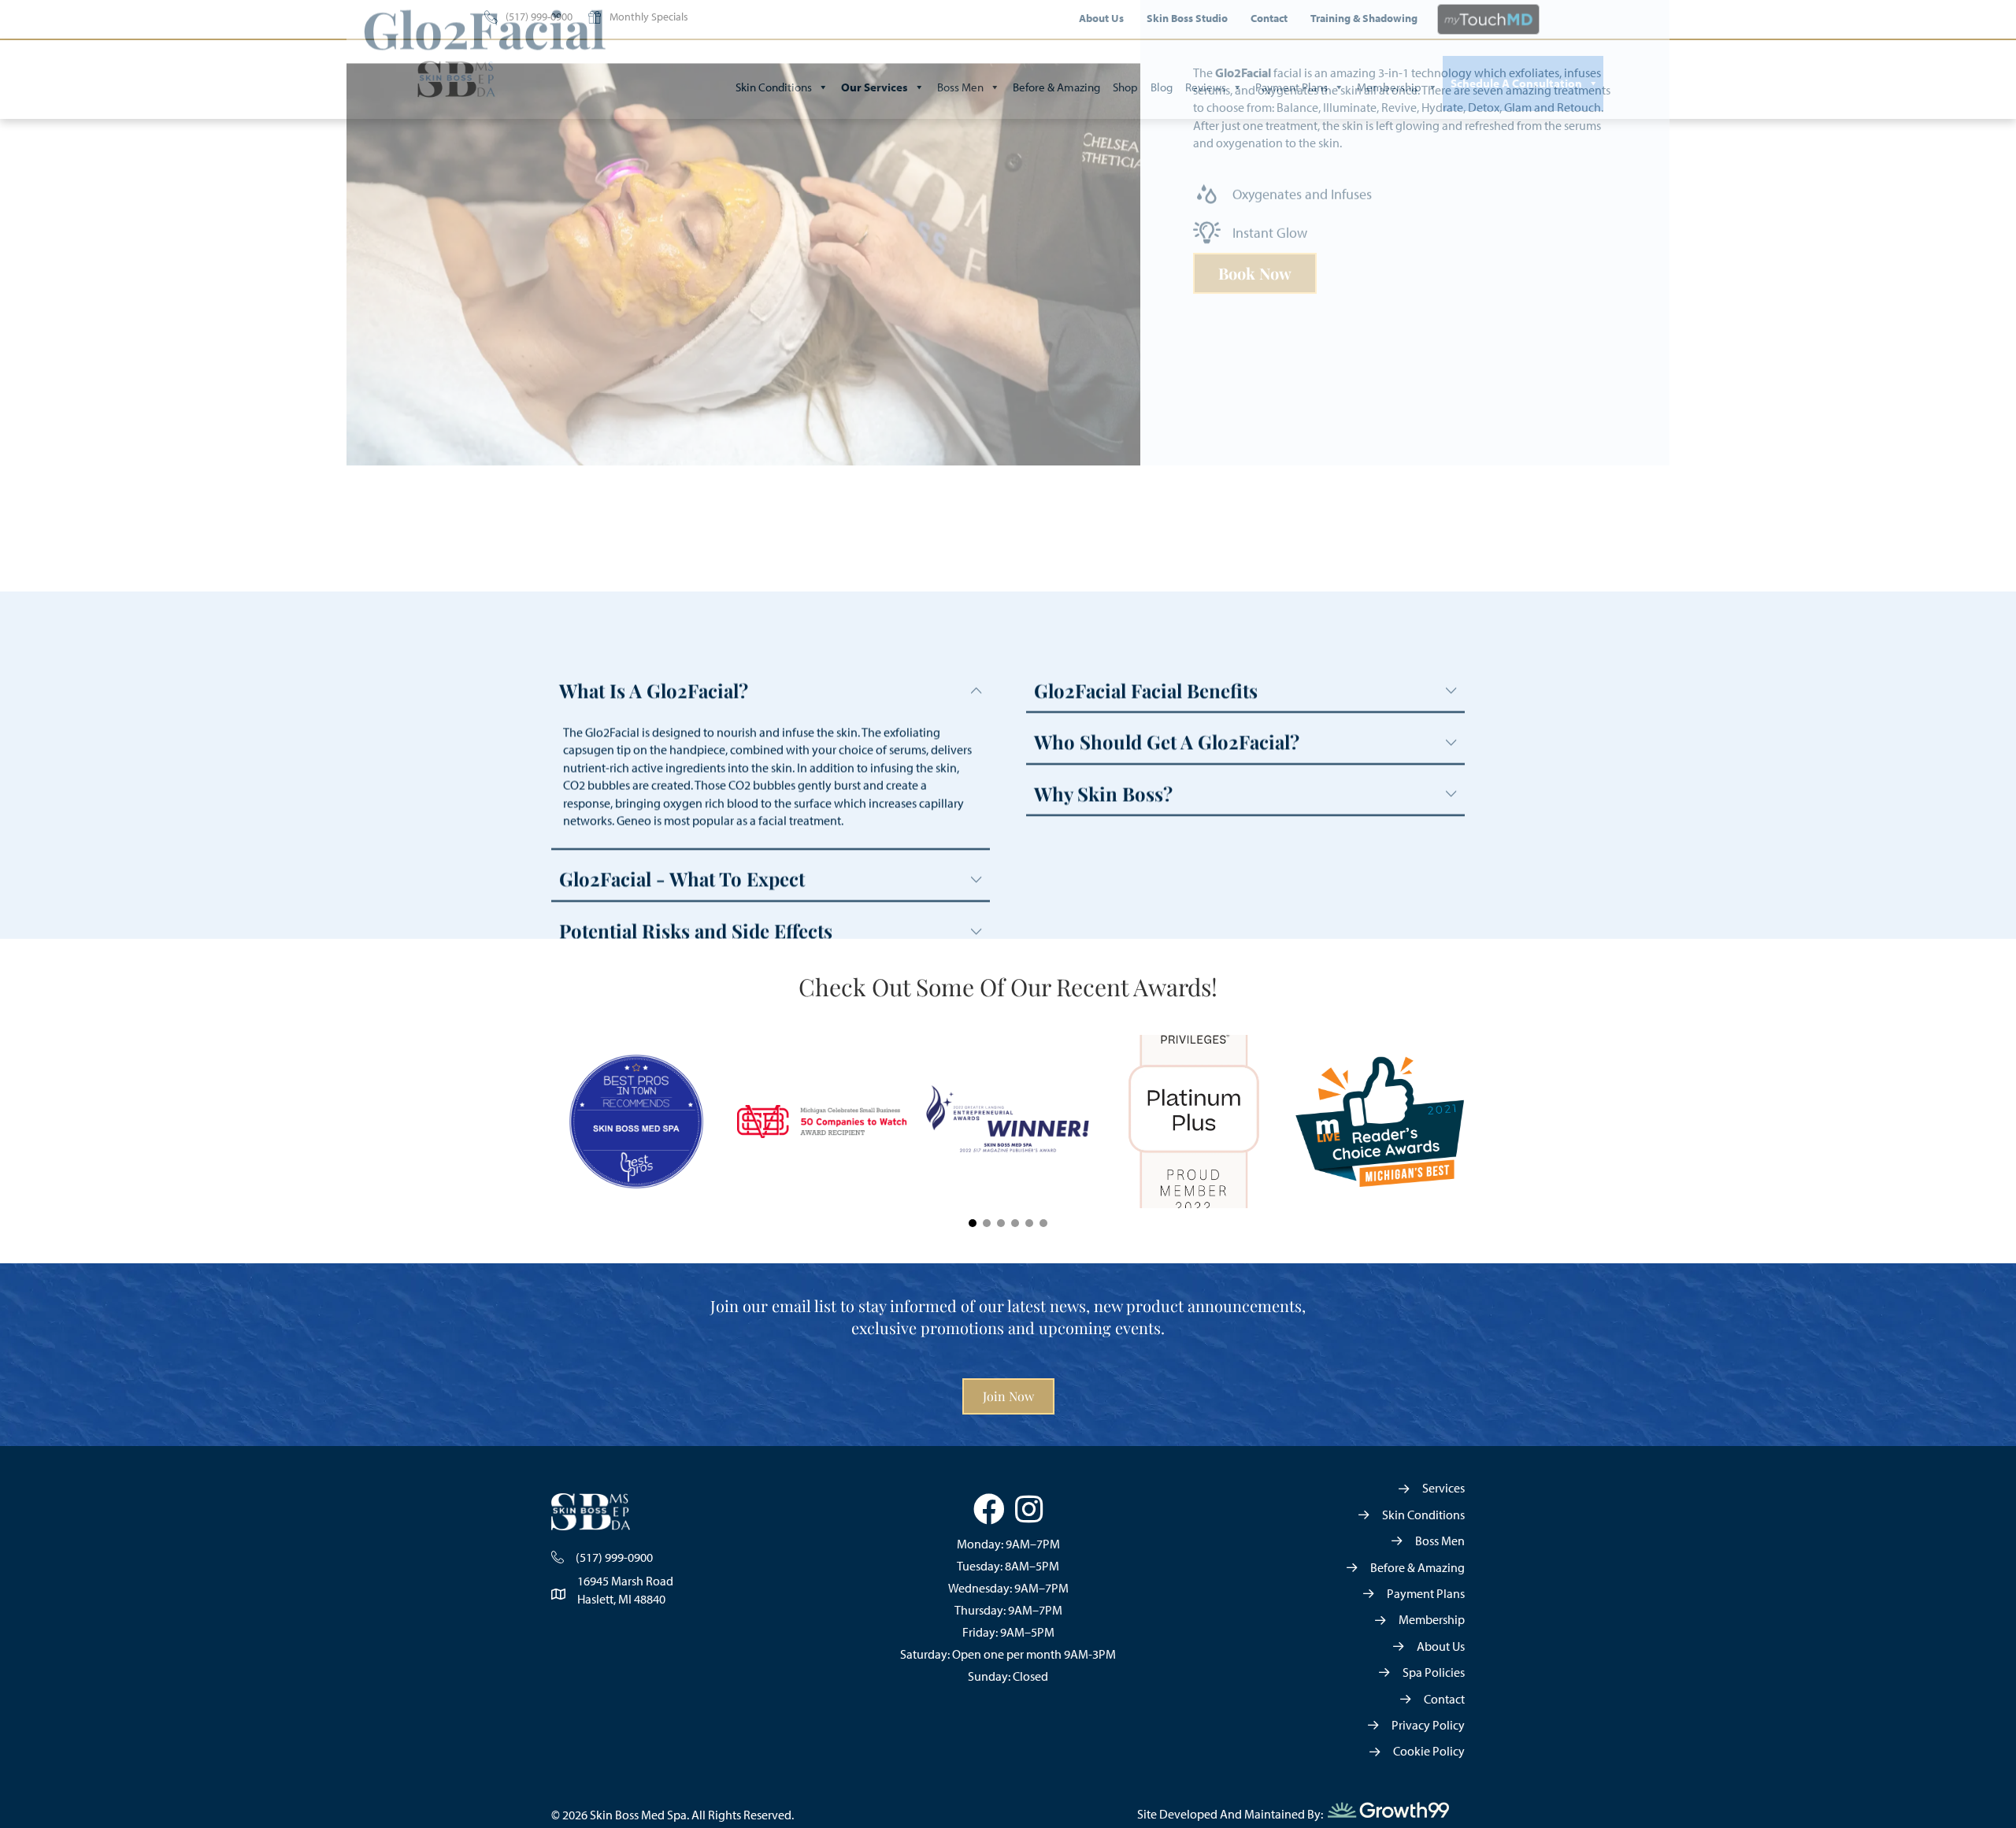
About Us (1101, 18)
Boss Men (960, 87)
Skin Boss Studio (1187, 18)
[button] (973, 1223)
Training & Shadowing (1364, 18)
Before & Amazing (1056, 87)
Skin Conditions (774, 87)
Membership (1389, 87)
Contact (1269, 18)
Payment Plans (1291, 87)
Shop (1125, 87)
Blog (1162, 87)
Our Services (875, 87)
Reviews (1206, 87)
